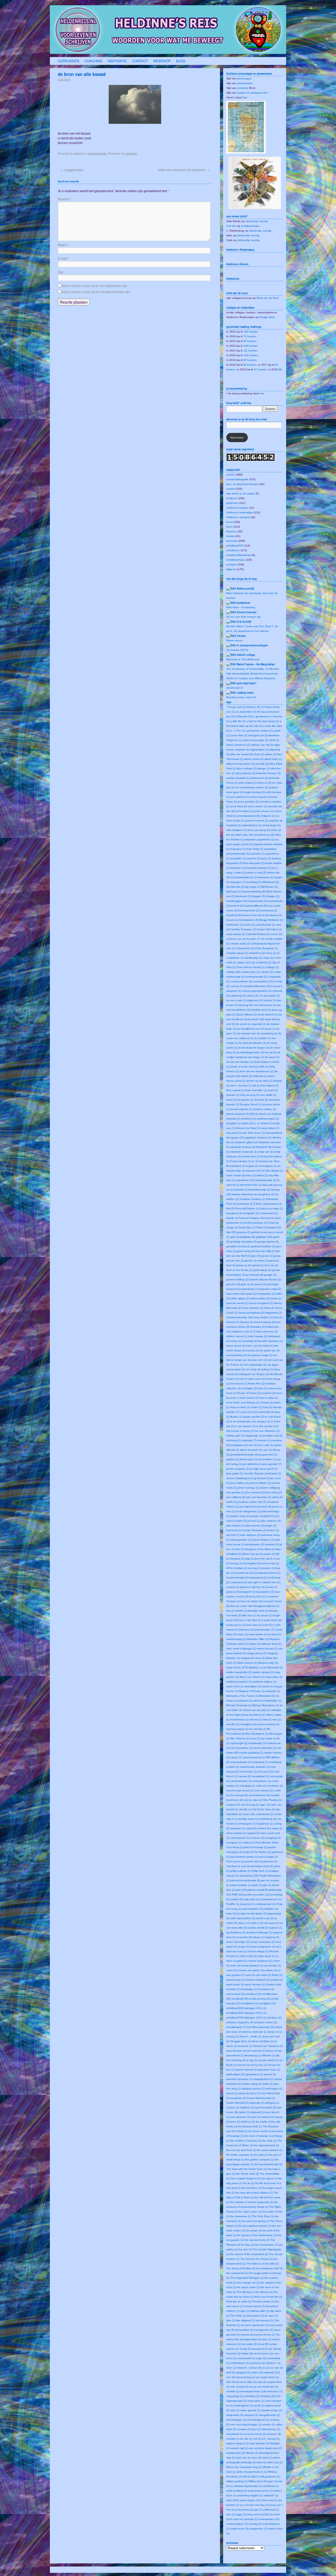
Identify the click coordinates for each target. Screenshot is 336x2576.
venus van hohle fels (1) (264, 2387)
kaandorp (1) (234, 1530)
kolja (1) (249, 1559)
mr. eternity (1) (258, 1729)
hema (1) (236, 1341)
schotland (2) (253, 1994)
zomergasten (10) (269, 2519)
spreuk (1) (270, 2074)
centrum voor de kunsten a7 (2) (245, 939)
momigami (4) (248, 1724)
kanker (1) (273, 1530)
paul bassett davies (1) (244, 1857)
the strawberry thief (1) (269, 2268)
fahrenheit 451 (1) (251, 1185)
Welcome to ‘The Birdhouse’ (243, 659)
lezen (230, 527)
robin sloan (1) (266, 1956)
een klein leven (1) (254, 1133)
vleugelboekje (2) (269, 2415)
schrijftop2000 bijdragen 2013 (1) (246, 2018)
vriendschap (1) (271, 2429)
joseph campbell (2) (262, 1516)
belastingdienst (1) (246, 877)
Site (61, 272)
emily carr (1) (266, 1152)
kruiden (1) (268, 1568)
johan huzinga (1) (248, 1488)
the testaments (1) (237, 2273)
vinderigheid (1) (243, 2406)
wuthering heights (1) (250, 2495)
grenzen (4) (233, 1284)
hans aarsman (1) (253, 1308)
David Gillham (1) (246, 1014)
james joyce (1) (249, 1459)
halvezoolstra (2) (260, 1298)
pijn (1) (267, 1885)
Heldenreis (233, 279)
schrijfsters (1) (250, 2003)
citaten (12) (244, 962)
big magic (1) (253, 887)
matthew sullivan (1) (264, 1682)
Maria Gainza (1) (247, 1663)
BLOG (181, 61)
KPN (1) (231, 1568)
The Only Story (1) (263, 2216)
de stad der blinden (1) (252, 1043)
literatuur (232, 531)
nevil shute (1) (248, 1772)
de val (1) (271, 1052)
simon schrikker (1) (263, 2041)
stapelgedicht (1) (264, 2079)
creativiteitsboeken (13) (257, 986)
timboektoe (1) (255, 2316)
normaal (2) (241, 1795)
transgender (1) (264, 2330)
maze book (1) (235, 1686)
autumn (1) (254, 858)
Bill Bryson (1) (269, 887)
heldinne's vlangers (238, 517)
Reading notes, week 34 (241, 697)
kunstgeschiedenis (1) (267, 1573)
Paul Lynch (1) (235, 1861)
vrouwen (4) (274, 2434)
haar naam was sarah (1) (241, 1294)
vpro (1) (256, 2429)
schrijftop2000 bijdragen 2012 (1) (246, 2013)
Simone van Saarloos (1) (268, 2046)
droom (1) (265, 1114)
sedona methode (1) (255, 2032)
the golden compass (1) (259, 2160)
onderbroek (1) (265, 1814)
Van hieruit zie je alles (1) (241, 2382)
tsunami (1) (258, 2349)
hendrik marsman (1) (270, 1341)
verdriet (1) (233, 2391)
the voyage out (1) (248, 2283)
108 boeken (251, 332)
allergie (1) (264, 768)
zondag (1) (255, 2524)
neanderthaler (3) (241, 1762)
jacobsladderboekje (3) (244, 1455)
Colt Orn (231, 226)
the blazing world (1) (250, 2126)
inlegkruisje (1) (253, 1436)
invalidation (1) (239, 1445)
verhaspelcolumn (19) (253, 2391)
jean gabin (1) (235, 1473)
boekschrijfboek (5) (255, 906)
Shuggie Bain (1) (240, 2041)
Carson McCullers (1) (269, 929)
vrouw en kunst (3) (255, 2434)
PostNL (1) (233, 1904)
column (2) (267, 972)
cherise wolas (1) (240, 944)
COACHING (93, 61)
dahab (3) (270, 1000)
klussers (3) (237, 1559)
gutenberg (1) (250, 1289)
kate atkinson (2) (250, 1535)
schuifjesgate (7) (236, 2027)
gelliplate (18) (264, 1237)
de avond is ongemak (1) (251, 1024)
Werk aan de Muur (268, 298)
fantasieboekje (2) (259, 1190)
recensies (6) (244, 1937)
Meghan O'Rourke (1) (252, 1691)
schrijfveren (233, 550)
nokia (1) (261, 1786)
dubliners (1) (249, 1119)
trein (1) (267, 2339)
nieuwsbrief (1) (261, 1776)
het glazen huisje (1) (260, 1355)
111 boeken (250, 351)
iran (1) (253, 1445)
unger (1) (261, 2358)
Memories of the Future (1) (242, 1696)
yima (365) (233, 2500)
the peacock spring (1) (256, 2221)
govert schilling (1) (237, 1279)
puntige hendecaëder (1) (252, 1913)
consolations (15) (263, 981)
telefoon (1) (248, 2122)
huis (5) (267, 1407)
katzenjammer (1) (241, 1540)
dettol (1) (247, 1076)
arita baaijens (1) (236, 830)
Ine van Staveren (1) (267, 1431)
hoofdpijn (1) (249, 1388)
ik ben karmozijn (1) (263, 1412)
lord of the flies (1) (250, 1620)
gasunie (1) (244, 1232)
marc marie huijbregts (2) (241, 1649)
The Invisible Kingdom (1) (246, 2178)
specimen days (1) (269, 2070)
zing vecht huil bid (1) (260, 2514)
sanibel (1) (276, 1980)
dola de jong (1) (250, 1095)
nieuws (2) (245, 1776)
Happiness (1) (274, 1313)
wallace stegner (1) (238, 2443)
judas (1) (241, 1521)
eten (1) (251, 1175)
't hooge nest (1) (236, 707)
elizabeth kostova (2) (243, 1147)
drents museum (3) (238, 1114)
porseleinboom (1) (271, 1899)
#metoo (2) (254, 707)
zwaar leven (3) (239, 2529)
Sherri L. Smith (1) (250, 2036)
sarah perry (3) (235, 1984)
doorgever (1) (245, 1100)
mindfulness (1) (239, 1719)
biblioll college (246, 655)
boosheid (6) (234, 915)
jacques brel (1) (268, 1455)
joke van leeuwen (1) (259, 1497)
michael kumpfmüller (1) (267, 1701)
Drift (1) (254, 1114)
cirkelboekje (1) (253, 958)
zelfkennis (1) (271, 2510)
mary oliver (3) (274, 1677)
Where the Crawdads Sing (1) (244, 2467)
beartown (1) (238, 868)
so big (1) (252, 2060)
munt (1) (255, 1738)
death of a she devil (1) (244, 1067)
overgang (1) (273, 1838)
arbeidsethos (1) (252, 825)
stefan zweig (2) (252, 2084)
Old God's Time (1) (264, 1809)
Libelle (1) (241, 1611)
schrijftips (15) (267, 2003)
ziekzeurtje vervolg (257, 221)
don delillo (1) (268, 1095)
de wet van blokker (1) (240, 1062)
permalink (131, 154)
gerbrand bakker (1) (263, 1246)
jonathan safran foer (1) (252, 1502)
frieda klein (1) (247, 1227)
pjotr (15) (241, 1890)
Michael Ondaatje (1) (239, 1705)
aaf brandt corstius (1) (259, 731)
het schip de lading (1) (259, 1369)
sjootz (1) (272, 2051)
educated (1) (234, 1133)
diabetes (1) (260, 1076)
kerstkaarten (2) (255, 1544)
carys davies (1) (236, 934)
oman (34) (249, 1814)
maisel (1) (254, 1644)
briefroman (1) (235, 925)
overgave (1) (234, 1842)
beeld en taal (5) (256, 873)
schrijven (232, 564)
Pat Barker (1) (262, 1852)
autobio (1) (258, 854)
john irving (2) (274, 1492)
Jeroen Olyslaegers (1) (240, 1478)
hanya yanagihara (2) (251, 1313)
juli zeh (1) (254, 1521)
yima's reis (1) (269, 2500)
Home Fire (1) (256, 1384)
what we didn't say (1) (270, 2462)
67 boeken (260, 369)
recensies (232, 541)
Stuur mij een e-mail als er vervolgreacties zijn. (95, 286)
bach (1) (266, 858)
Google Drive (267, 317)
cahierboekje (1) (265, 925)
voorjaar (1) (244, 2429)
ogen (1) (265, 1805)
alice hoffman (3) (247, 768)
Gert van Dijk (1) (265, 1251)
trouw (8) (263, 2344)
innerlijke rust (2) (273, 1436)
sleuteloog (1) (253, 2055)
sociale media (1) (268, 2060)
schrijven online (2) (265, 2022)
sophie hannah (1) (246, 2070)
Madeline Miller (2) (258, 1639)
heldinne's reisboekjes (240, 512)
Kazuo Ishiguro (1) (263, 1540)
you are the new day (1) (254, 2505)
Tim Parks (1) (238, 2316)
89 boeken (250, 365)
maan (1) (243, 1634)
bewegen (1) (238, 882)
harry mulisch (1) (263, 1317)
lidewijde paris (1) (258, 1611)
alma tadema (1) (246, 773)
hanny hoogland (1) (261, 1303)
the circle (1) (269, 2141)
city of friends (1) (261, 962)
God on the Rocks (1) (239, 1270)
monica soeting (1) (268, 1724)
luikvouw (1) (246, 1630)
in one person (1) (245, 1426)
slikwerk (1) (268, 2055)
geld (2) (235, 1237)
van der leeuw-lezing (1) (241, 2377)
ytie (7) (258, 2510)
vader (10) (257, 2372)
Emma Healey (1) (241, 1161)
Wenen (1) (252, 2453)
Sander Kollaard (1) (258, 1980)
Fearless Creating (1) (252, 1199)
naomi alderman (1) (265, 1748)
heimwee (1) (258, 1327)
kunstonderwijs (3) (237, 1578)
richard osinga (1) (258, 1951)
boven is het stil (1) (254, 915)
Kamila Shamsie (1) (254, 1530)
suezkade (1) (238, 2098)
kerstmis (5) (272, 1544)
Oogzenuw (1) (265, 1824)
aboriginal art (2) (258, 735)
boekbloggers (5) (237, 901)
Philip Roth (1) (260, 1871)
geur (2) (256, 1256)
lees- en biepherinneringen (243, 484)
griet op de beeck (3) (254, 1284)
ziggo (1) (241, 2514)
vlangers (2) (251, 2415)
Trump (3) (245, 2349)
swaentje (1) (257, 2103)
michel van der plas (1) (257, 1710)
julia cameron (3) (271, 1521)
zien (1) (231, 2514)
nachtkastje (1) (257, 1743)
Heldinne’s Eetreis (237, 264)
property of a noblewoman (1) (258, 1904)
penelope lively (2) (262, 1866)
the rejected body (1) (257, 2240)
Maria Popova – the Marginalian (256, 664)
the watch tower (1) (248, 2287)
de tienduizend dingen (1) (254, 1048)
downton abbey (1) (264, 1109)
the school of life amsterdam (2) (249, 2254)
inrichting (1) (234, 1440)
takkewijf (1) (258, 2112)
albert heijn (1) (273, 759)
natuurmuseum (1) (254, 1757)
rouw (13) (232, 1970)
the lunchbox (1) (252, 2188)
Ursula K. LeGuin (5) (249, 2368)
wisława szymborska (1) (248, 2486)
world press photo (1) (260, 2491)
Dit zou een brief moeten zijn (244, 617)
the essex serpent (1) (270, 2150)
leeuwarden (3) (265, 1592)
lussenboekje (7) (264, 1630)
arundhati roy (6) (264, 835)
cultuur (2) (252, 996)
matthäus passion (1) (239, 1682)
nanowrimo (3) (244, 1748)
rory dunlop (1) (272, 1966)
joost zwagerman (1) (248, 1511)
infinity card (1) (235, 1436)
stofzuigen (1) (274, 2089)
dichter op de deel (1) (259, 1081)
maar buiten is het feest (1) (265, 1634)
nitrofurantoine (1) (241, 1781)
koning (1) (236, 1563)
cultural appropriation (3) (257, 991)
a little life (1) (238, 721)
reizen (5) (232, 1942)
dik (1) (256, 1085)
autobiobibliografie (237, 479)
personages (244, 78)
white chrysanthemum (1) (252, 2472)
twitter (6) (247, 2353)
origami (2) (253, 1833)
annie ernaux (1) (264, 811)
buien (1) (249, 925)
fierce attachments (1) (269, 1204)
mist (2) (267, 1719)
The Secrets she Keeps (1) (256, 2259)
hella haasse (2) (258, 1336)
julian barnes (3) (254, 1525)
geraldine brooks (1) (238, 1246)
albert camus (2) (254, 759)
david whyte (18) (254, 1019)
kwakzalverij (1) (258, 1578)
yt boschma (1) (244, 2510)
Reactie (64, 199)
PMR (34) (237, 1895)
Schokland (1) (266, 1989)
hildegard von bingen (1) (254, 1374)
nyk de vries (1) (253, 1800)
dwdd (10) (247, 1123)
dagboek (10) (255, 1000)
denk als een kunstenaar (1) (256, 1071)
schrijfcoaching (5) (259, 1999)
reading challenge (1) (259, 1932)
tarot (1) (256, 2117)
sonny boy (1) (259, 2065)
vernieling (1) (252, 2396)
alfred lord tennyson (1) (240, 764)
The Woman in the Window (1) (255, 2292)
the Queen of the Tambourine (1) (257, 2235)
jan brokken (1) (268, 1459)
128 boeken (251, 355)
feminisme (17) (246, 1204)
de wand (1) (272, 1057)
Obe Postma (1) (272, 1800)
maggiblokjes (72, 170)
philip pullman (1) (240, 1871)
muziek (230, 536)
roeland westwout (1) (260, 1961)
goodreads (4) (255, 1275)
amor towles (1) (247, 783)
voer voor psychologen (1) (246, 2424)
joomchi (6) (265, 1507)
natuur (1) (236, 1757)
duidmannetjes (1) (268, 1119)
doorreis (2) (261, 1100)
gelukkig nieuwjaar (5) (243, 1242)
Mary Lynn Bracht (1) (252, 1677)
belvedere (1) (266, 877)
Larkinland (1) (238, 1582)
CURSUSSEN (68, 61)
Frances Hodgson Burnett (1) (256, 1218)
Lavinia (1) (233, 1587)
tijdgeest (231, 569)
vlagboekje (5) (235, 2415)
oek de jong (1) (250, 1805)
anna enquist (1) (260, 797)
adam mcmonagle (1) (255, 740)
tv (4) (269, 2349)
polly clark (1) (251, 1899)
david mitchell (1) (268, 1014)
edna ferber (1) (270, 1128)
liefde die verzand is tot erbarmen (184, 170)
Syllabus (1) (247, 2107)
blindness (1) (243, 896)
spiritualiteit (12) (236, 2074)
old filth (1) (245, 1809)
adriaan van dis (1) (262, 745)
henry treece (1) (236, 1346)
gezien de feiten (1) (257, 1261)
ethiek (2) (262, 1175)
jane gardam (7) (272, 1464)
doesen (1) (233, 1095)
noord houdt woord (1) (240, 1790)
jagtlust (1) (233, 1459)
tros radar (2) (249, 2344)
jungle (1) (271, 1525)
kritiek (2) (242, 1568)
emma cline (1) (251, 1156)
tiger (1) (245, 2311)
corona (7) (236, 986)
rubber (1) (271, 1970)
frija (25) (231, 1232)
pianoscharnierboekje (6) (245, 1880)
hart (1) (278, 1317)
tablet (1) (244, 2112)
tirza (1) (231, 2320)
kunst (230, 522)
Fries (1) (261, 1227)
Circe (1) (271, 953)
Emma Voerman (247, 612)
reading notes (245, 693)
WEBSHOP (162, 61)
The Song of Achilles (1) (241, 2268)
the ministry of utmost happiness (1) (252, 2202)
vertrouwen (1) (256, 2401)
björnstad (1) (234, 891)
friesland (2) (274, 1227)
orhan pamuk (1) (236, 1833)
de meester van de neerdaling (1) (257, 1033)
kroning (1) (254, 1568)
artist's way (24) (244, 835)
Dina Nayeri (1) (270, 1085)
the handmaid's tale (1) (269, 2164)
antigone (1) (268, 816)
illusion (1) (236, 1417)
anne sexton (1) (258, 806)
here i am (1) (254, 1346)
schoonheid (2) (235, 1994)
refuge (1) (258, 1937)
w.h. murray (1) (271, 2439)
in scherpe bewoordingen (252, 645)
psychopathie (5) (252, 1909)
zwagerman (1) (258, 2529)
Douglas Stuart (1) (251, 1104)
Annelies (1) (246, 811)
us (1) (266, 2368)
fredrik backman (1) (256, 1223)
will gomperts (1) (270, 2477)
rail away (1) (271, 1923)
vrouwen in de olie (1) (239, 2439)
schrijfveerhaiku (98, 154)
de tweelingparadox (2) (250, 1052)
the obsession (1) (241, 2216)
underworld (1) (246, 2358)
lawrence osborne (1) (252, 1587)
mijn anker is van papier (241, 494)
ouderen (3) (257, 1838)
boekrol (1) (237, 906)
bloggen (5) (258, 896)
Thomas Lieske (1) (263, 2301)
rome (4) (235, 1966)
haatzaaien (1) (266, 1294)
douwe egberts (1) (241, 1109)
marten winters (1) (263, 1672)
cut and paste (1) (269, 996)
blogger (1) (273, 896)
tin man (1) (271, 2316)
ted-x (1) (235, 2122)
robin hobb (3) (248, 1956)
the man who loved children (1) (254, 2193)
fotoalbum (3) (234, 1213)
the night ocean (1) (250, 2212)
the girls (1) (261, 2155)
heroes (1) (252, 1350)
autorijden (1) (238, 858)
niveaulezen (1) (262, 1781)
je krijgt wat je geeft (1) (264, 1469)
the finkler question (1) (240, 2155)
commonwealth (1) (256, 977)
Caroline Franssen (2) (243, 929)
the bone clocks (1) (260, 2131)
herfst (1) (268, 1346)
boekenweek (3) (257, 901)
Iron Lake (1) (266, 1445)
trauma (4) (247, 2335)
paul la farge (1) (268, 1857)
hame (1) (276, 1298)
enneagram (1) (268, 1166)
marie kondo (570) (237, 1667)
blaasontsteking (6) (254, 891)
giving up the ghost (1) (250, 1265)
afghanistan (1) (259, 750)
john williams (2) (236, 1497)
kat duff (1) (233, 1535)
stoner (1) (232, 2093)
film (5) (230, 1208)
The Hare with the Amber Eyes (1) (247, 2169)
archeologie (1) (272, 825)
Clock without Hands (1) (251, 967)
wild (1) (255, 2477)
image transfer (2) (254, 1417)
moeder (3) (233, 1724)
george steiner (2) (268, 1242)
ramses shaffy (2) (258, 1928)
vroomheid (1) (235, 2434)
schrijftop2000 (235, 546)
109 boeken (251, 346)
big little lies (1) (235, 887)
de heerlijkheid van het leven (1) (256, 1029)
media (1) (268, 1686)
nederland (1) (260, 1762)
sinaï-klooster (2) (236, 2051)
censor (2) (276, 934)
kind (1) (240, 1549)
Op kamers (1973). (238, 650)
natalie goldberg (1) (251, 1753)
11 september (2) (246, 712)
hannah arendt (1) (237, 1303)
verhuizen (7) (275, 2391)
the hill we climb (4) (247, 2174)
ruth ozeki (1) (263, 1975)
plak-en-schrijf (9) (258, 1890)
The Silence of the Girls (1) (263, 2264)
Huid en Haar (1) (240, 1407)
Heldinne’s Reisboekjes (240, 250)
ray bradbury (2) (236, 1932)
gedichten (232, 503)
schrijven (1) (274, 2018)
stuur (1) (255, 2093)
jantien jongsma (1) (238, 1469)
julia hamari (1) (235, 1525)
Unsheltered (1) (240, 2363)
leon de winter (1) (251, 1601)
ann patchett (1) (240, 797)
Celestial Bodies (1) (258, 934)
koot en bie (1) (270, 1563)
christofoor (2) (257, 953)
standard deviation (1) (240, 2079)
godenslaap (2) (262, 1270)
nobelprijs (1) (247, 1786)
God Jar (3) (271, 1265)
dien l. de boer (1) (241, 1085)
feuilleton (232, 498)
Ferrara (241, 636)
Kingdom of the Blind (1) (260, 1549)
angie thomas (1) (254, 792)
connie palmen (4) (241, 981)
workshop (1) (271, 2486)
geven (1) (267, 1256)
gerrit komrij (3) (246, 1251)
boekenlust (243, 603)
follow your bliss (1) (271, 1208)
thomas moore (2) (254, 2306)
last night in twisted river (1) (264, 1582)
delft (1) (264, 1067)
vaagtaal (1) (243, 2372)
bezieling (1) (254, 882)
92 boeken (250, 360)
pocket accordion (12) (257, 1895)
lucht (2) (268, 1625)
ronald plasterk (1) (252, 1966)
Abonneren (237, 438)
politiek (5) (236, 1899)
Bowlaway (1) (274, 915)
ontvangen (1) (247, 1824)
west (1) (267, 2458)
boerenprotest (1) (249, 910)
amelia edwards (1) (238, 778)
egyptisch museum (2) (258, 1138)
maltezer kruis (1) (271, 1644)
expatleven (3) (245, 1180)
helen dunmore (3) (267, 1332)
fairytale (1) (241, 1190)
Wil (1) (247, 2477)
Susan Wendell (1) (237, 2103)
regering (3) (272, 1937)
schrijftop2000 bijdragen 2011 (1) (246, 2008)
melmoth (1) (273, 1691)
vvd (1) (257, 2439)
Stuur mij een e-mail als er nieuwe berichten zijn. (96, 292)
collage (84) (233, 972)
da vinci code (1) (236, 1000)
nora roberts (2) (263, 1790)
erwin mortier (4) (236, 1175)
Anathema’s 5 (235, 688)
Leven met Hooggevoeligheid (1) (259, 1606)
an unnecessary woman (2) (252, 787)
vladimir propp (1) (272, 2410)
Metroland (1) (267, 1696)
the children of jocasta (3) (246, 2141)
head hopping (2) (264, 1322)
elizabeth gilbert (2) (246, 1142)
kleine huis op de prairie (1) (258, 1554)
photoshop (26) (249, 1876)
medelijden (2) (253, 1686)
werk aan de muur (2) (249, 2458)
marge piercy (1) (257, 1653)
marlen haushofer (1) (239, 1672)
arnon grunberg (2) (259, 830)
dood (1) (231, 1100)
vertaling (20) (268, 2396)
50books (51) (245, 716)
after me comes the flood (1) (247, 754)
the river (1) (245, 2249)
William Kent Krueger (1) (263, 2481)
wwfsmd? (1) (271, 2495)
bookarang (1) (268, 910)
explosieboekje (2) (265, 1180)
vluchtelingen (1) (236, 2420)
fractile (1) (232, 1218)
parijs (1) (248, 1852)
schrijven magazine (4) (240, 2022)
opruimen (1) (238, 1828)
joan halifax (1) (239, 1483)
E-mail (63, 258)
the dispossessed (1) (266, 2145)
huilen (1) (257, 1407)
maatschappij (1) (236, 1639)
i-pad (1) (245, 1412)
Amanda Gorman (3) (268, 773)
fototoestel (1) (269, 1213)
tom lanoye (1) (265, 2320)
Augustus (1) (238, 849)
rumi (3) (250, 1975)
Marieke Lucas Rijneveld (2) (266, 1667)
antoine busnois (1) (257, 821)
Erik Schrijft (244, 622)
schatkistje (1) (248, 1989)
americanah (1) (259, 778)
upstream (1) (257, 2363)
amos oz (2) (264, 783)
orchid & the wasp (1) (269, 1828)
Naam (63, 245)
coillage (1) (272, 967)
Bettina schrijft (245, 589)
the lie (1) (248, 2183)
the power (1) (254, 2230)
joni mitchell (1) (249, 1507)
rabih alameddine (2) (243, 1918)
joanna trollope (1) (260, 1483)
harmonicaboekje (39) (239, 1317)
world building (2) (237, 2491)
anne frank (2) (239, 806)
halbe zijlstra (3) (240, 1298)
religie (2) (244, 1942)
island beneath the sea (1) (256, 1450)
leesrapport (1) (246, 1592)
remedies (243, 88)
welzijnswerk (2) (236, 2453)
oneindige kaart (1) (247, 1819)
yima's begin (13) (250, 2500)
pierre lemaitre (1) (241, 1885)
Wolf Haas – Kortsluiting (241, 607)
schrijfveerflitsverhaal (239, 555)
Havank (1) (246, 1322)
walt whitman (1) (260, 2443)
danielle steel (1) (261, 1010)
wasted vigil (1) (239, 2448)
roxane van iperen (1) (251, 1970)
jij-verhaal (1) (262, 1478)
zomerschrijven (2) (237, 2524)
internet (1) (264, 1440)
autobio (231, 475)
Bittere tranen (235, 640)
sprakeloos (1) (254, 2074)
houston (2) (269, 1393)
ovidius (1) (248, 1842)
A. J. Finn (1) (238, 731)
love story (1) (254, 1625)
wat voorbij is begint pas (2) (265, 2448)
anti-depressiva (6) (248, 816)
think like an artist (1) (239, 2301)
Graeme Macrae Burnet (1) (265, 1279)
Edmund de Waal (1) (248, 1128)
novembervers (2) (259, 1795)
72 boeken (250, 336)
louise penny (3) (236, 1625)
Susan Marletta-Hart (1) (261, 2098)
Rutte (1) (277, 1975)
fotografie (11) (251, 1213)
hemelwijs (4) (250, 1341)
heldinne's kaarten (237, 508)
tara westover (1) (240, 2117)
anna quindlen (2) (248, 802)
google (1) (270, 1275)
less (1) (235, 1606)
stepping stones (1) (253, 2089)
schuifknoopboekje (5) (260, 2027)
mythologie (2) (239, 1743)
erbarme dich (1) (256, 1171)
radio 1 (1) (244, 1923)
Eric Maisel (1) (275, 1171)
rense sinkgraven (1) (263, 1947)
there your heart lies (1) (268, 2297)
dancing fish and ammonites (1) (257, 1005)
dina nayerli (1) (235, 1090)
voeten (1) (269, 2424)
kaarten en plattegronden (253, 93)
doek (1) (273, 1090)
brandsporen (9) (249, 920)
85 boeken (250, 341)
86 (280, 369)
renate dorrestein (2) (262, 1942)
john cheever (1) (255, 1492)
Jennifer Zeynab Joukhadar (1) (262, 1473)
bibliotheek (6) (270, 882)
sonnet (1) (244, 2065)
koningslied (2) (252, 1563)
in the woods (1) (266, 1426)
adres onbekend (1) (238, 745)
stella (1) (267, 2084)
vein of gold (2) (239, 2387)
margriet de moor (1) (253, 1658)
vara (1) (262, 2382)
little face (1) (249, 1615)
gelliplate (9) (248, 1237)
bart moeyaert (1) (253, 863)
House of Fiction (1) (249, 1393)
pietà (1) (257, 1885)
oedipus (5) (233, 1805)
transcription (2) (244, 2330)
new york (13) (265, 1772)
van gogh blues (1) (267, 2377)
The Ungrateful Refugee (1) (247, 2278)
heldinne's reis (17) (243, 1332)
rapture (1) (276, 1928)
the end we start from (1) (241, 2150)
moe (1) (277, 1719)
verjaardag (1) (235, 2396)
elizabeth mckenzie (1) (244, 1152)
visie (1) (235, 2410)
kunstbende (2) (244, 1573)
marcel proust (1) (267, 1649)
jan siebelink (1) (252, 1464)
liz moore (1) (265, 1615)
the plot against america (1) (255, 2226)
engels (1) (252, 1166)
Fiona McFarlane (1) (247, 1208)
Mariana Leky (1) (268, 1663)
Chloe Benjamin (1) (266, 948)
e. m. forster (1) (263, 1123)
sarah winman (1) (255, 1984)
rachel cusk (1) (265, 1918)
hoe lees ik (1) (239, 1384)
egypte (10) (237, 1138)
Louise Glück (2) (272, 1620)
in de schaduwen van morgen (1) (250, 1421)
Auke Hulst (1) (254, 849)
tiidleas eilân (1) (260, 2311)
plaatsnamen (245, 83)
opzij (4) (251, 1828)
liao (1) (230, 1611)
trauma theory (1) (264, 2335)
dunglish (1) (233, 1123)
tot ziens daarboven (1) (255, 2325)
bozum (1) (232, 920)
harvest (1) (233, 1322)
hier (245, 97)
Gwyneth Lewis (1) (270, 1289)
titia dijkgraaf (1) (246, 2320)
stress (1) (244, 2093)
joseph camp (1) (240, 1516)
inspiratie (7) (249, 1440)
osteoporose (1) (240, 1838)
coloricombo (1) (250, 972)
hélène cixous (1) (237, 1336)
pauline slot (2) (254, 1861)
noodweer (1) (275, 1786)
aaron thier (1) (239, 735)
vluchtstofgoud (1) (258, 2420)
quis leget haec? (247, 683)
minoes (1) (256, 1719)
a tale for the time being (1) (263, 721)
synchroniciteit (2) (265, 2107)
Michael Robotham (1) (266, 1705)
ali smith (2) (262, 764)
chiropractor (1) (245, 948)
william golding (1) (237, 2481)
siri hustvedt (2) (256, 2051)
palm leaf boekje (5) (255, 1847)
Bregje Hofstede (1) (271, 920)
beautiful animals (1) (258, 868)
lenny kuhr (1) (257, 1596)
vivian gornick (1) (250, 2410)
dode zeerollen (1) (256, 1090)
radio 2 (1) (257, 1923)
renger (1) (244, 1947)
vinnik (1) (259, 2406)
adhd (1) (274, 740)
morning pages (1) (237, 1729)
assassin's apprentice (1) (259, 839)
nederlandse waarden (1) (255, 1767)
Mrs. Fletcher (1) (240, 1738)
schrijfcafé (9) (240, 1999)
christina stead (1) (237, 953)
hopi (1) (262, 1388)
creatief (231, 489)
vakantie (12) (272, 2372)
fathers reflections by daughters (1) (253, 1194)
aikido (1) (271, 754)
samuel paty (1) (236, 1980)
